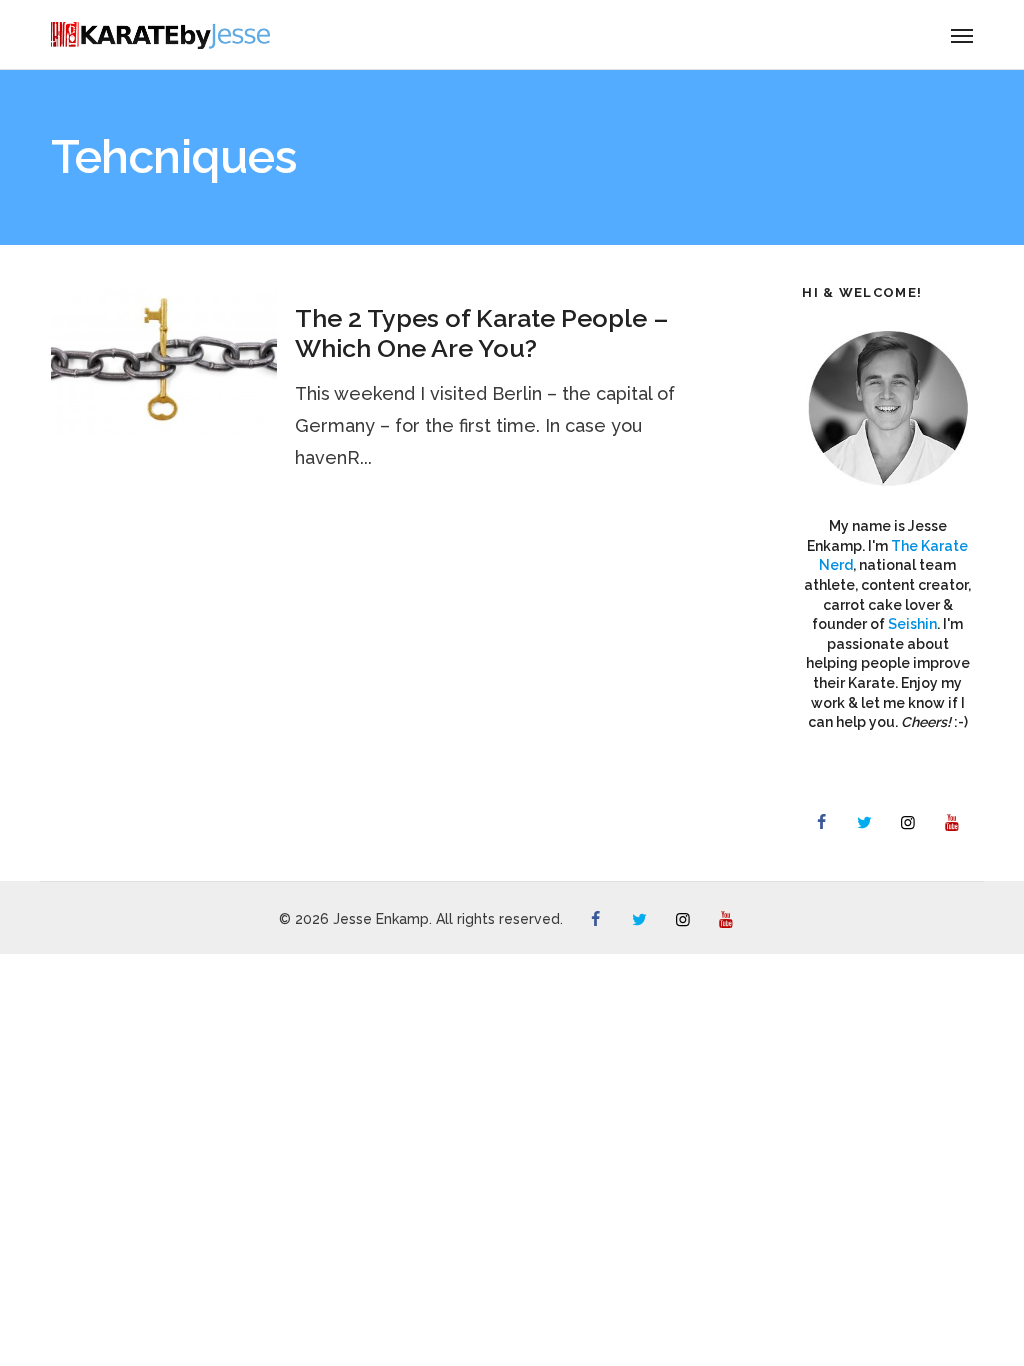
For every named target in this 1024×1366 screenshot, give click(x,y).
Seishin (912, 624)
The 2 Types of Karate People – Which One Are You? (482, 333)
